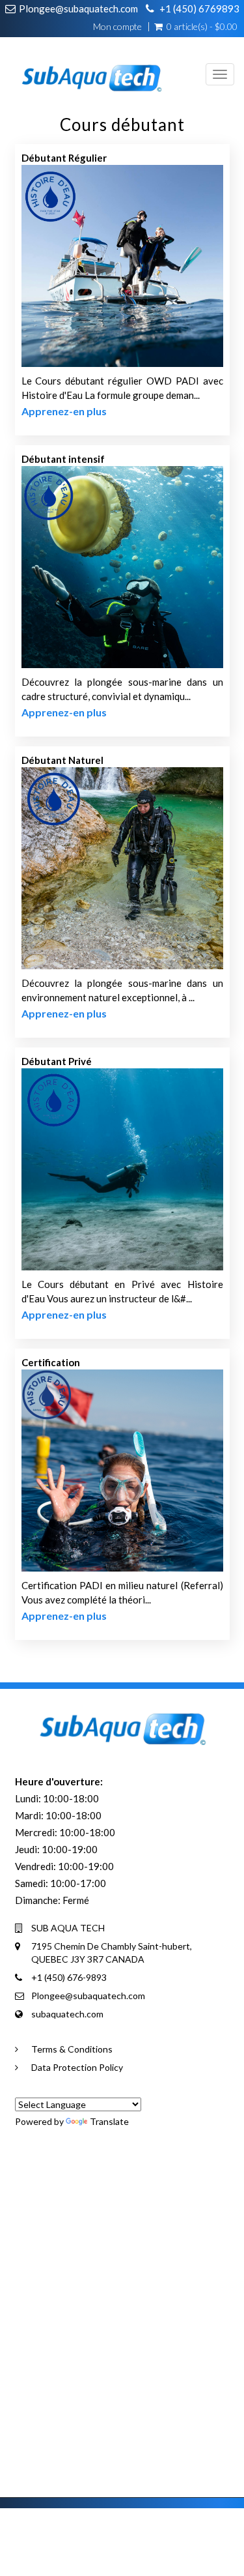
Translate (109, 2121)
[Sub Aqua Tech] (86, 68)
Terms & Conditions (72, 2049)
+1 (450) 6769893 (199, 8)
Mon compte (117, 27)
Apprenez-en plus (64, 411)
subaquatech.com (67, 2014)
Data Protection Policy (77, 2067)
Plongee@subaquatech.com (78, 8)
